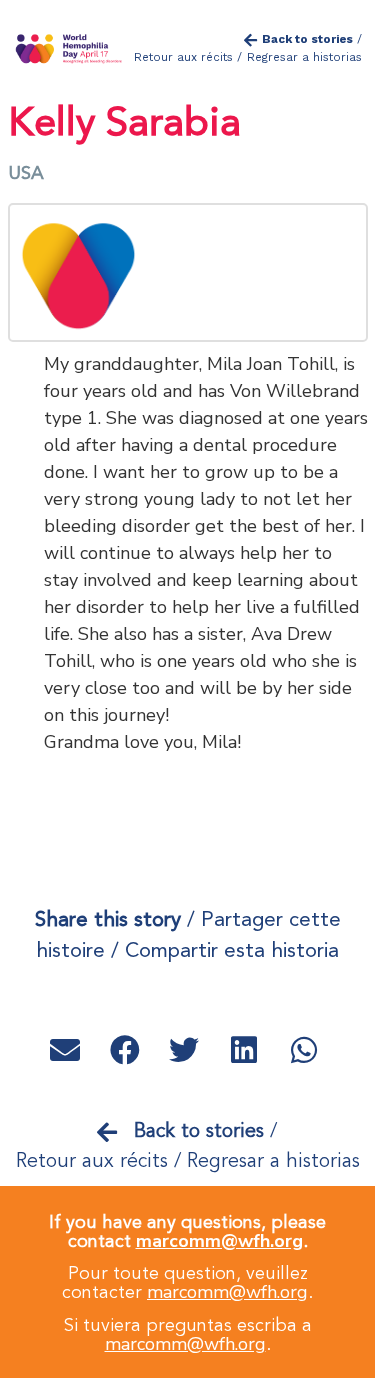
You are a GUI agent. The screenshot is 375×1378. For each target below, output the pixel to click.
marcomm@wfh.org (219, 1241)
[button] (68, 1050)
